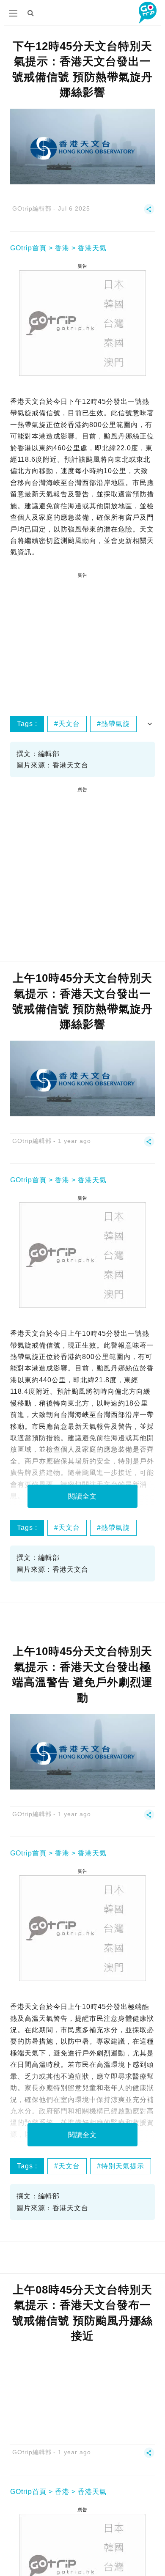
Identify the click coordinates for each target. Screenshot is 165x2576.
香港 (62, 248)
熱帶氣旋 (115, 724)
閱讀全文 (82, 1496)
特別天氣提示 (123, 2166)
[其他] (149, 213)
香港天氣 (92, 248)
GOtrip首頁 (28, 248)
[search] (31, 13)
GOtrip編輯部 (32, 208)
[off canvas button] (13, 13)
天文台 (69, 724)
